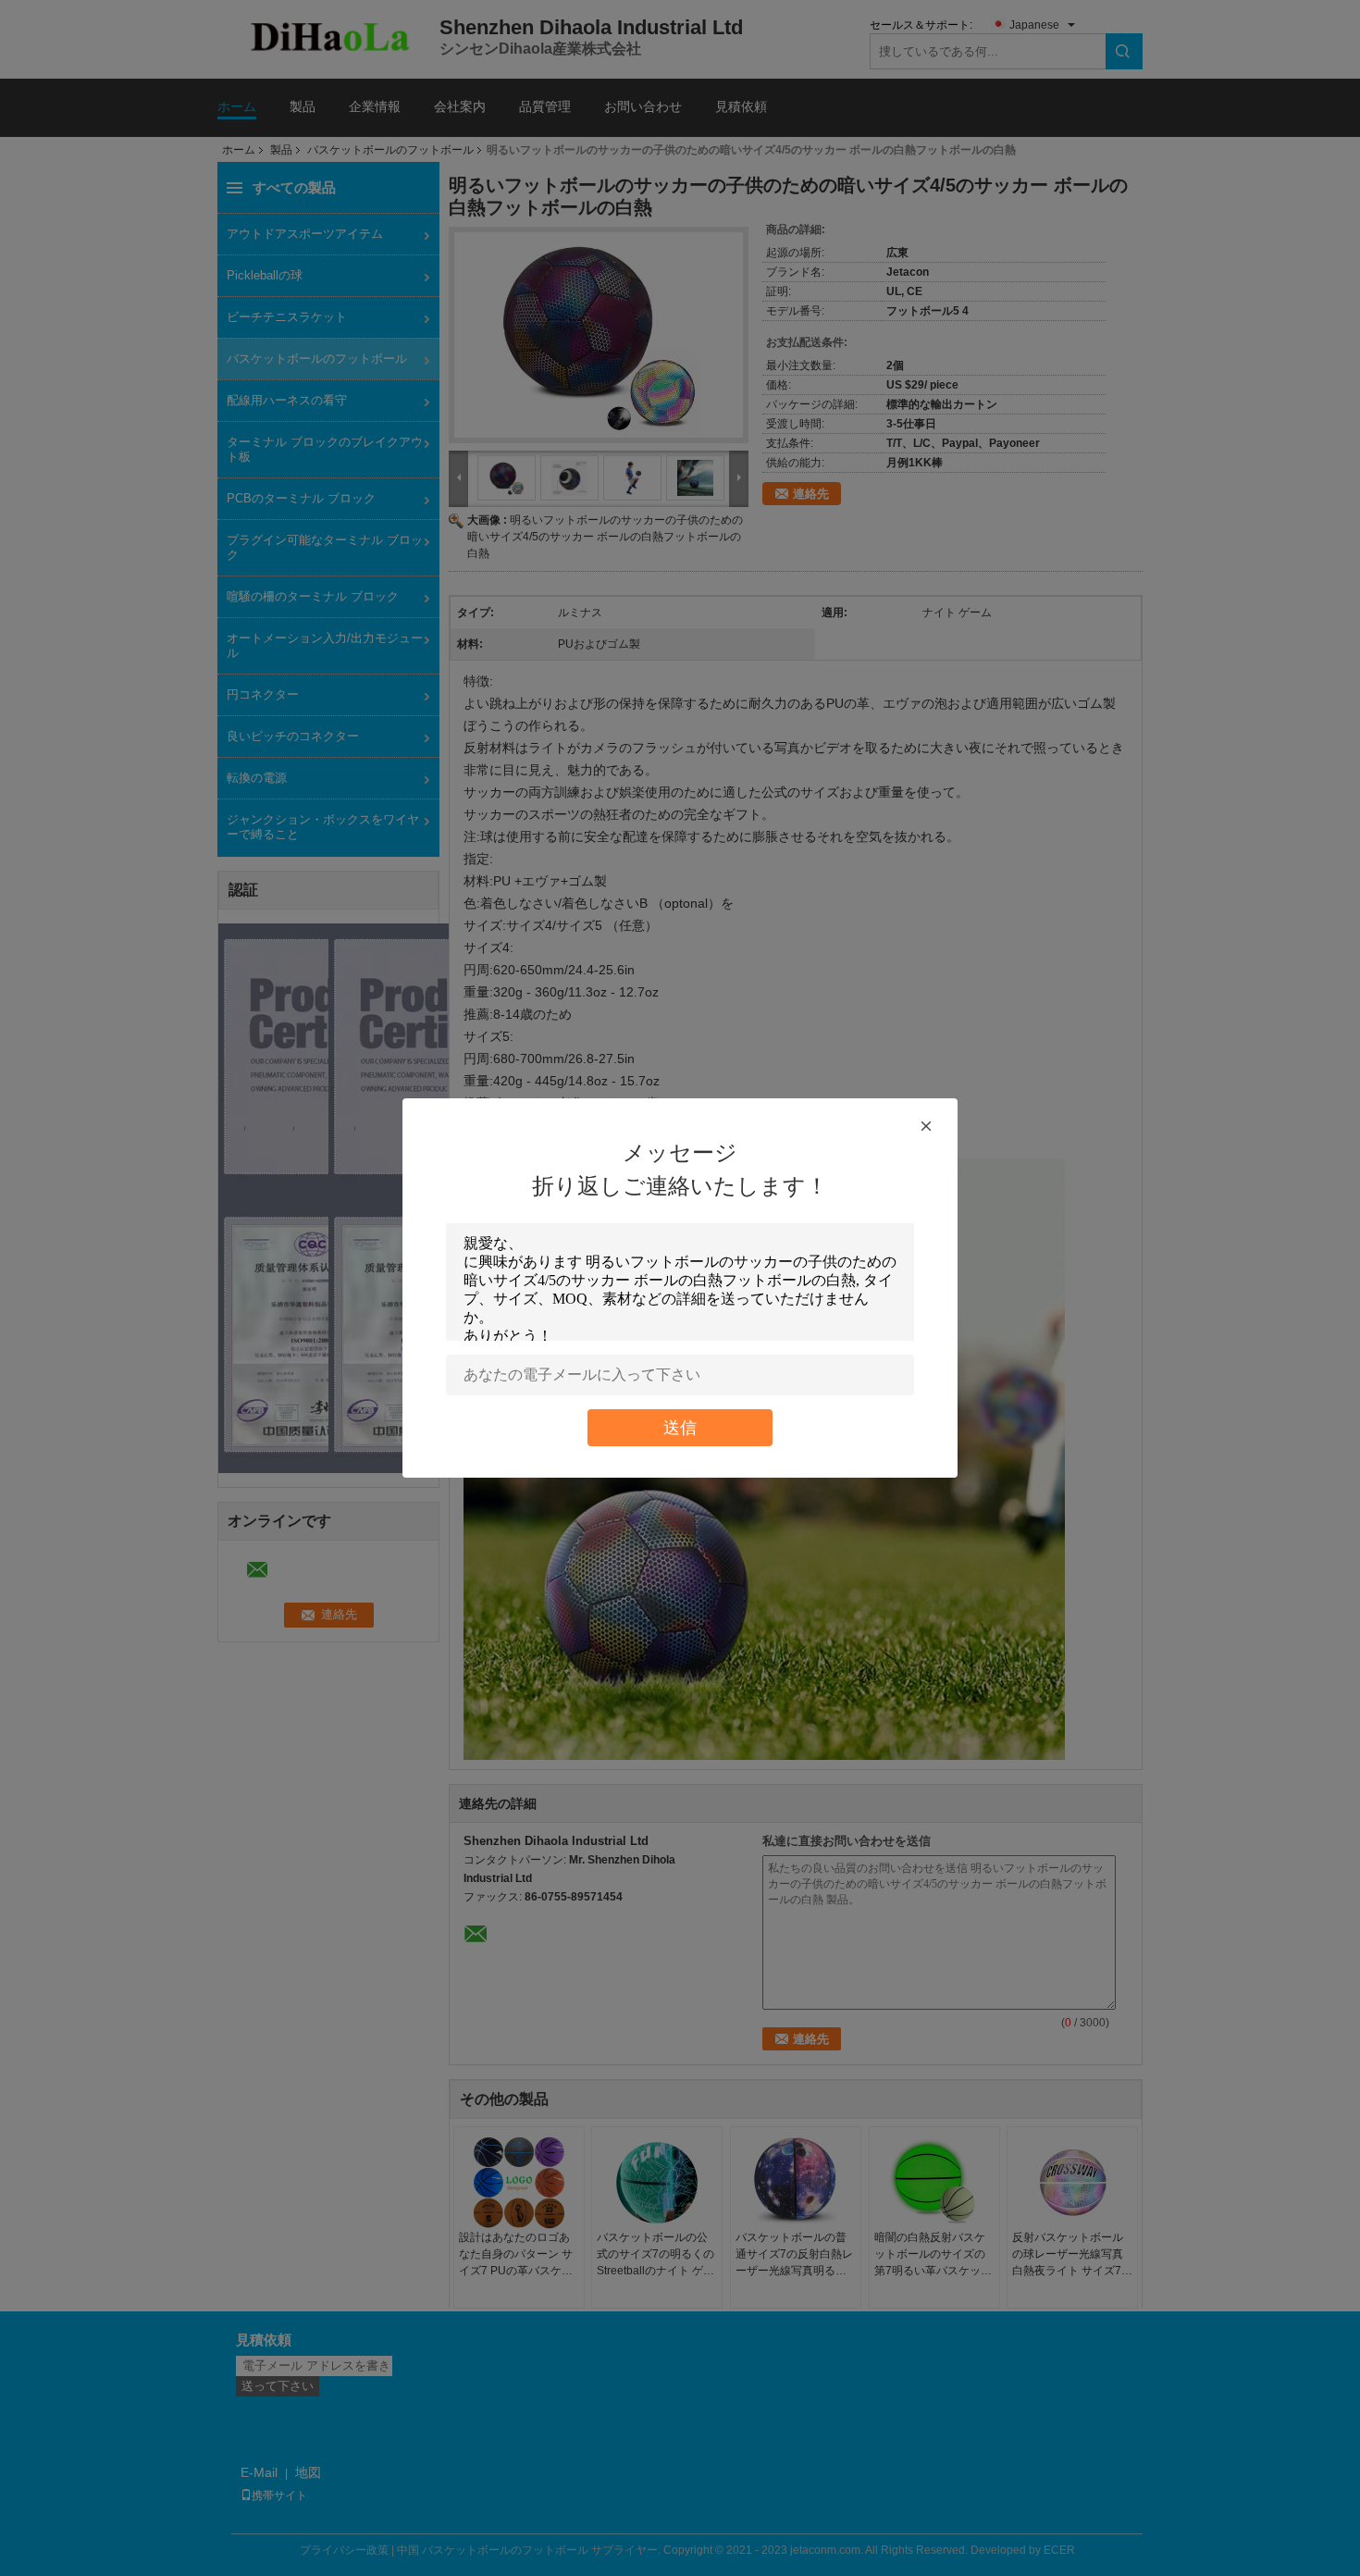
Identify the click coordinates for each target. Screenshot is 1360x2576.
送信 (680, 1427)
